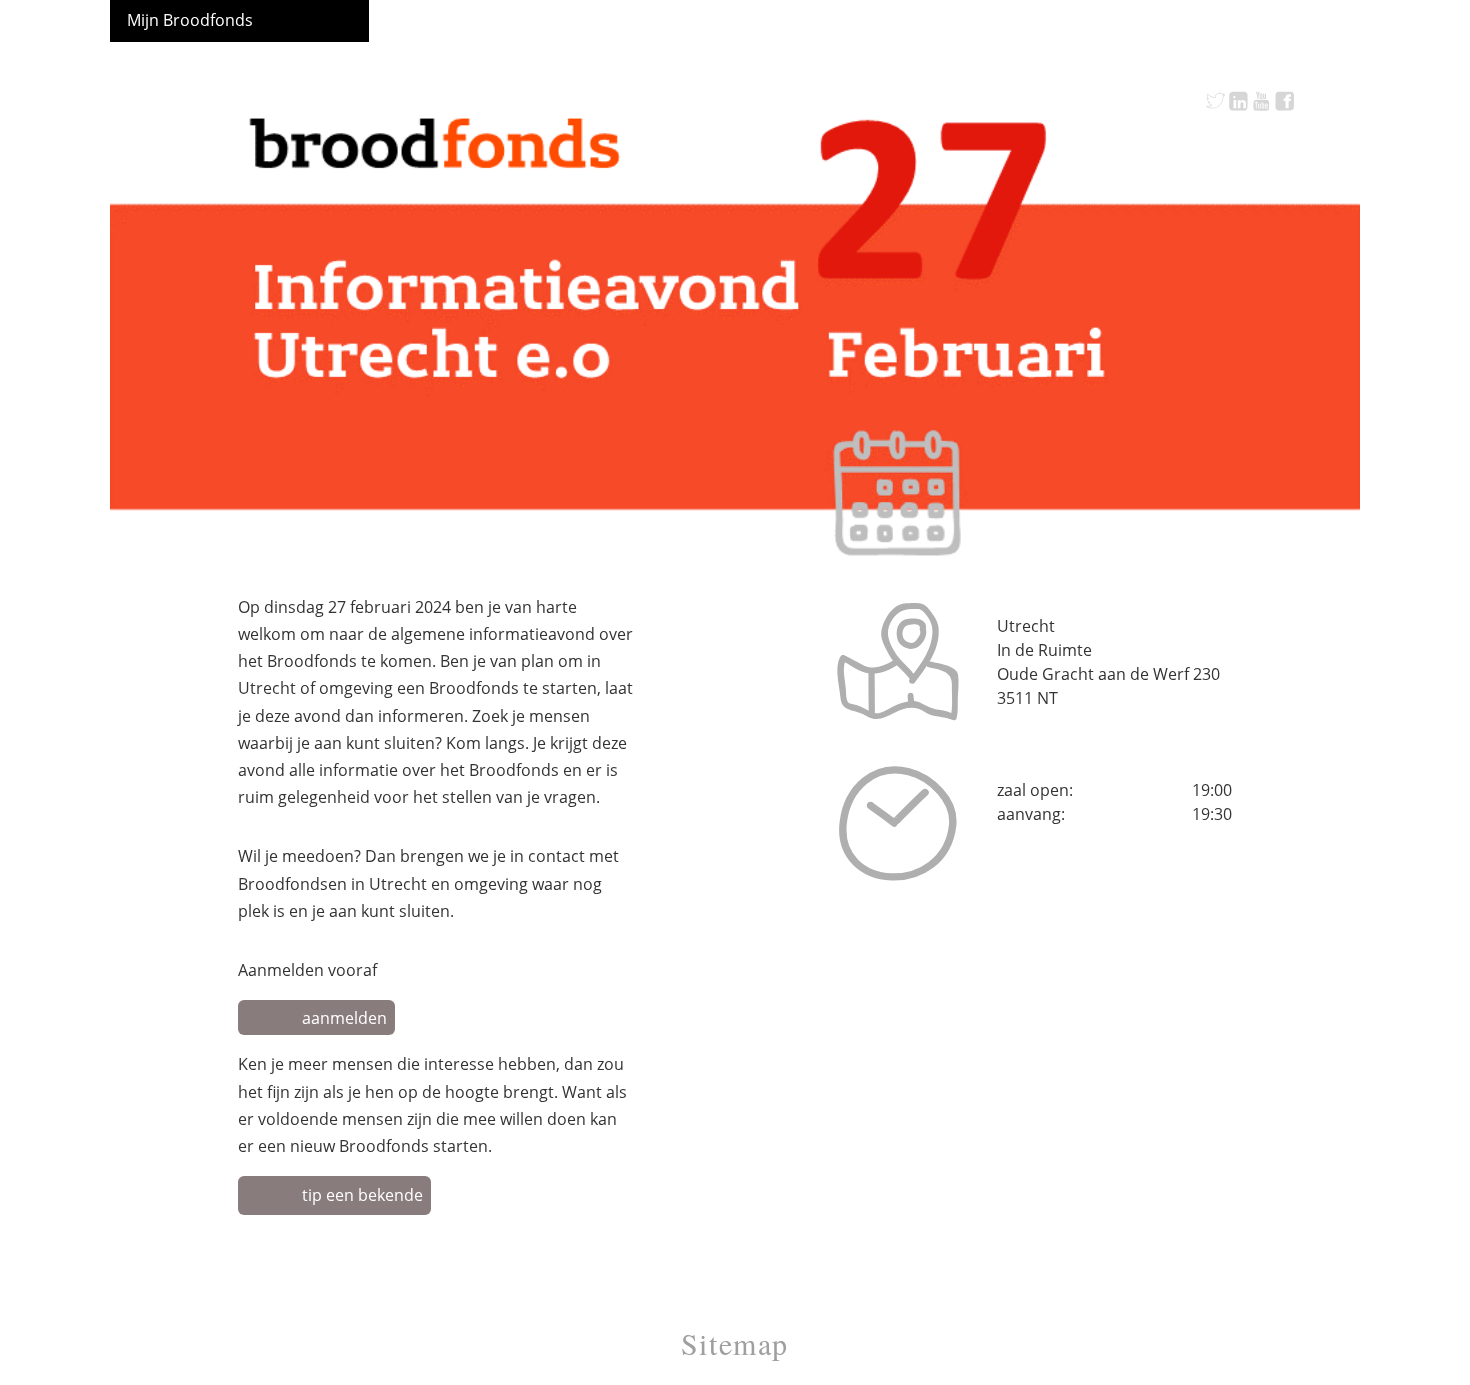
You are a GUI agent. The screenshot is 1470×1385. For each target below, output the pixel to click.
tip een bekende (362, 1195)
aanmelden (344, 1018)
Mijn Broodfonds (190, 20)
